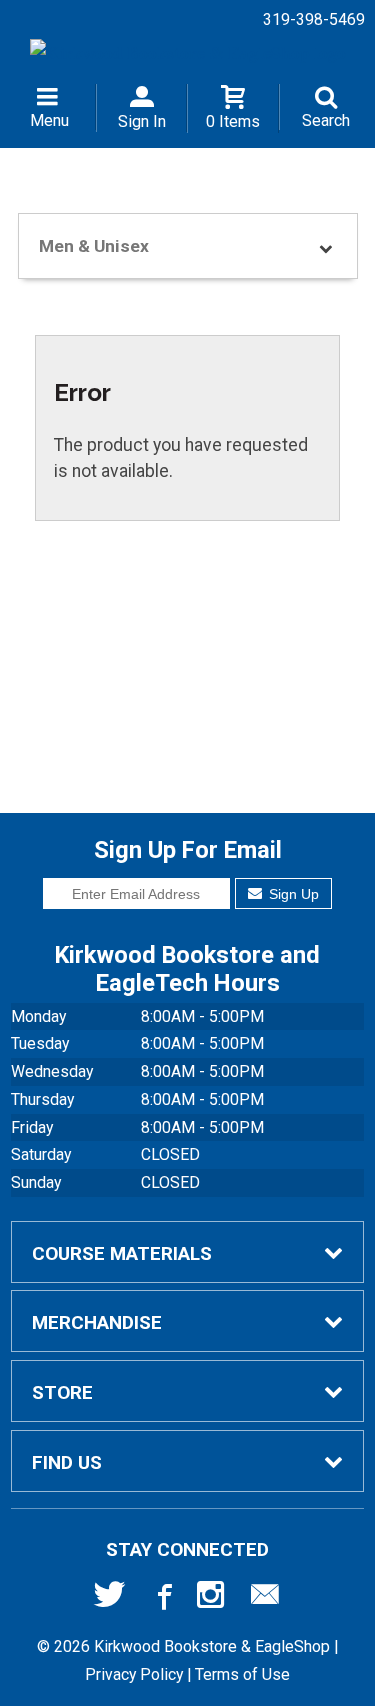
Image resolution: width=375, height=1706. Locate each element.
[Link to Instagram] (213, 1599)
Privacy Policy (134, 1674)
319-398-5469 (314, 19)
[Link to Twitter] (110, 1599)
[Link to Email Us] (265, 1599)
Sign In (142, 121)
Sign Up (292, 894)
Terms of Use (242, 1674)
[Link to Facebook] (162, 1599)
